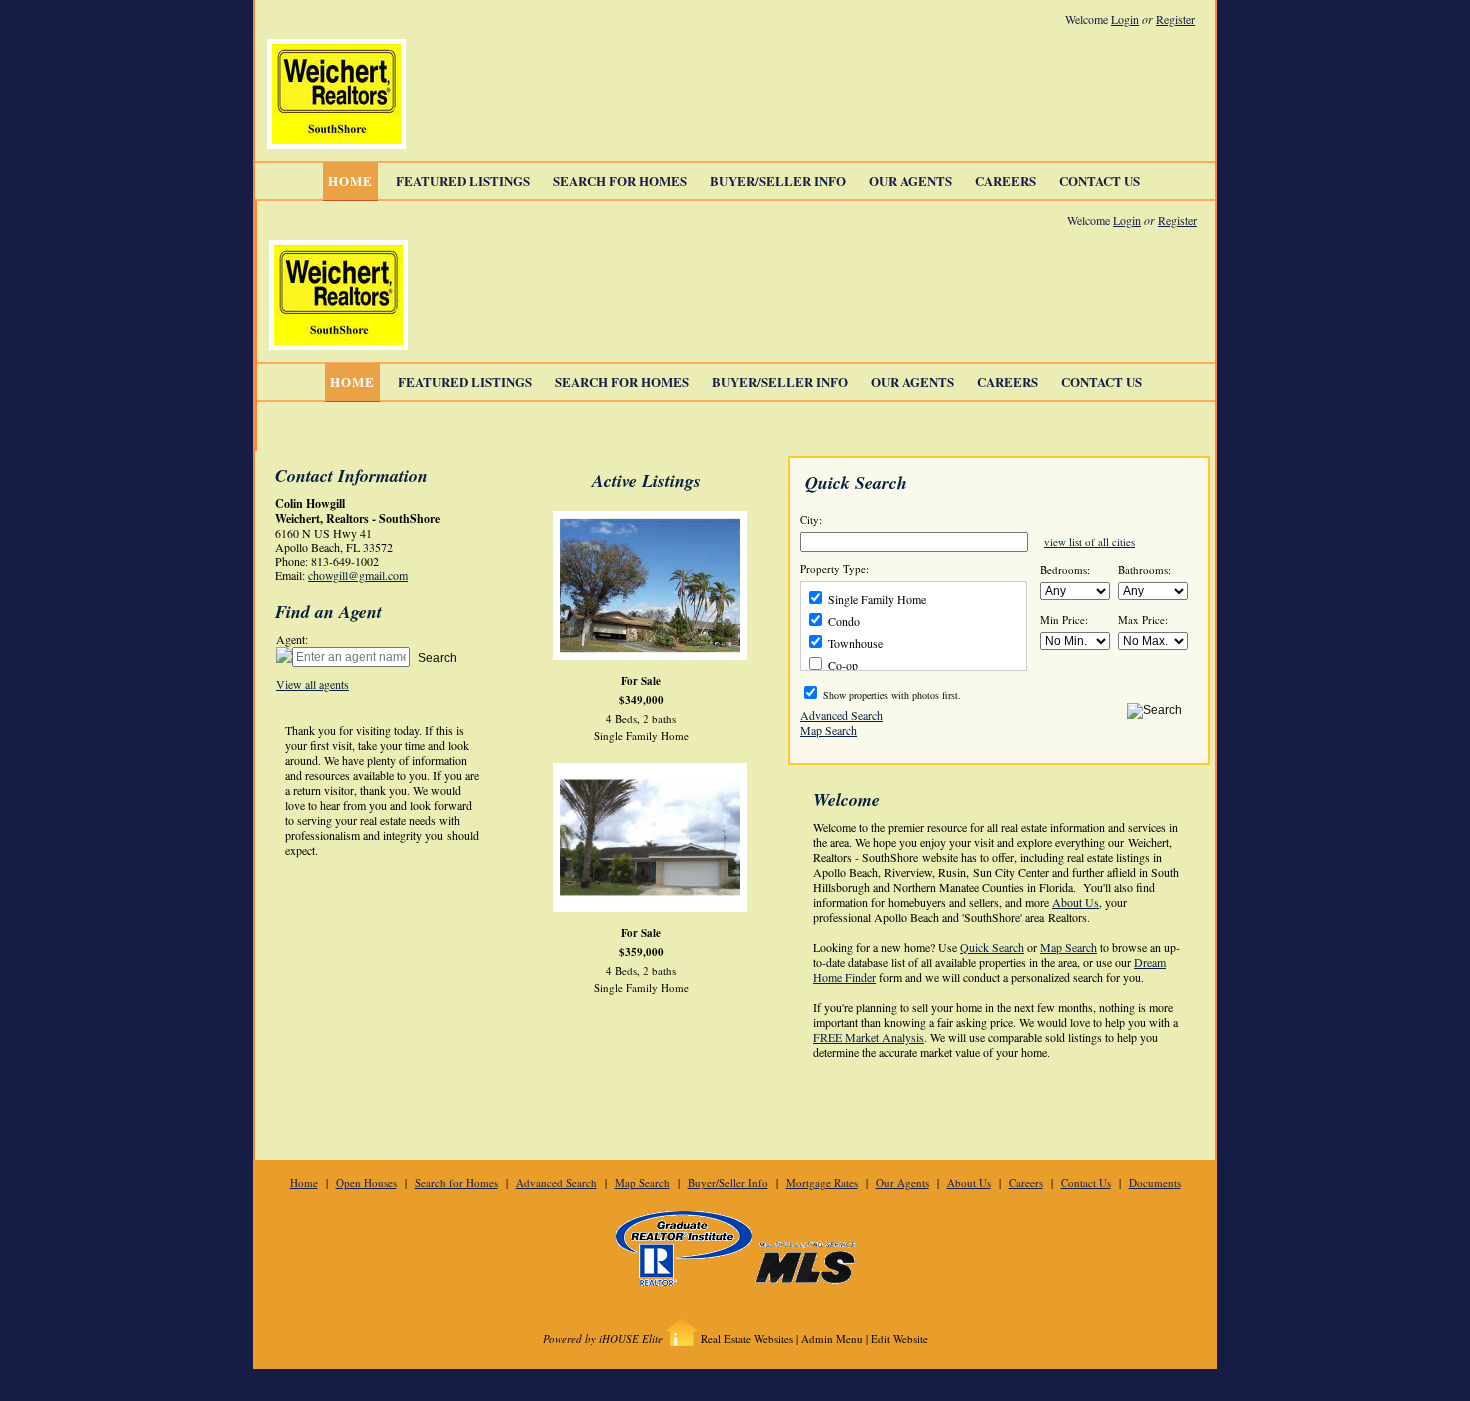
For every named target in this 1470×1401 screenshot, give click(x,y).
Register (1175, 19)
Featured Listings (463, 180)
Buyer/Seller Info (778, 180)
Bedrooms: (1065, 570)
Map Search (828, 729)
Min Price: (1064, 620)
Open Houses (366, 1182)
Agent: (292, 639)
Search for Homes (620, 180)
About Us (1075, 902)
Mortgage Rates (822, 1182)
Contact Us (1099, 180)
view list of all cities (1089, 541)
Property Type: (834, 569)
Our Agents (910, 180)
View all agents (312, 684)
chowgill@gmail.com (358, 575)
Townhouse (854, 643)
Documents (1155, 1182)
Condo (842, 621)
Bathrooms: (1144, 570)
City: (811, 520)
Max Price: (1143, 620)
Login (1125, 19)
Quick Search (992, 947)
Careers (1005, 180)
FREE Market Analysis (868, 1037)
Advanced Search (841, 714)
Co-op (841, 665)
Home (350, 180)
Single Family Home (875, 599)
